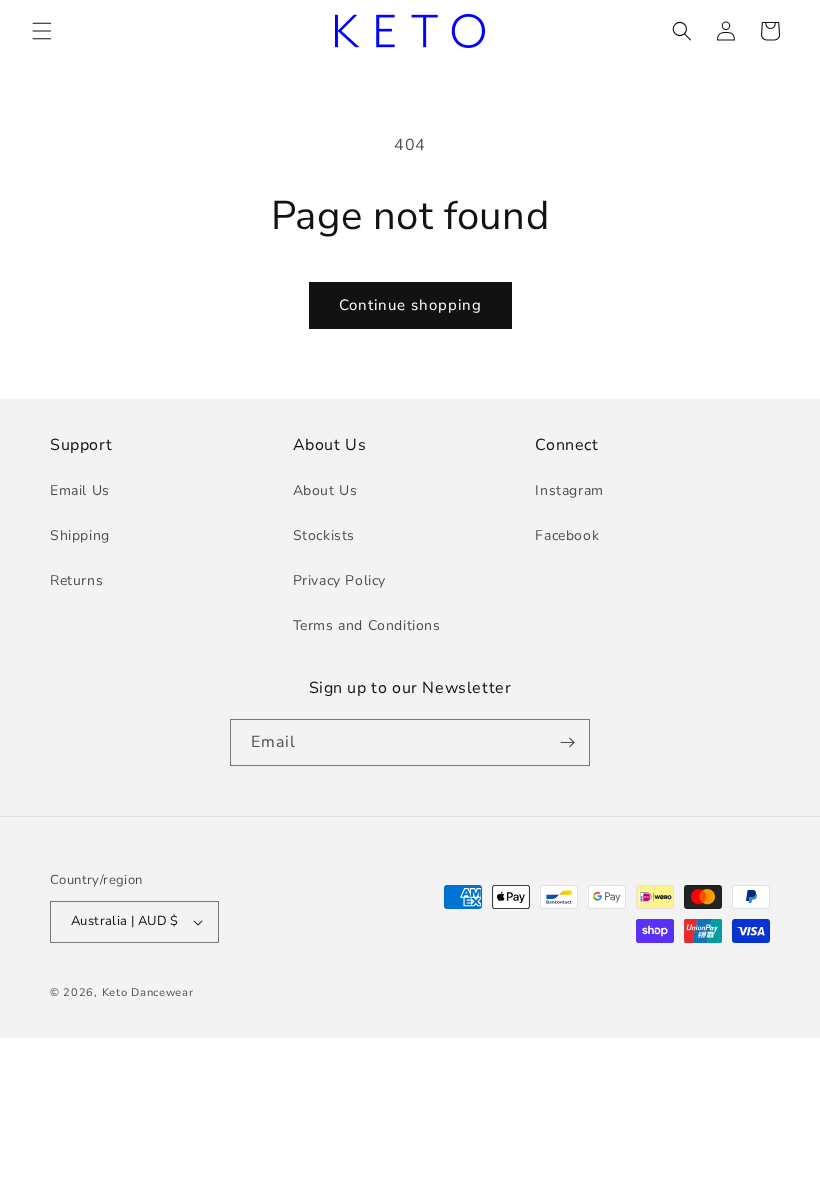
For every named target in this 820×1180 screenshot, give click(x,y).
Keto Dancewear (148, 992)
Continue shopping (410, 305)
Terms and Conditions (367, 625)
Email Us (80, 490)
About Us (325, 490)
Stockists (324, 535)
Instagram (569, 490)
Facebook (567, 535)
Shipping (80, 535)
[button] (42, 31)
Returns (76, 580)
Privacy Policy (339, 580)
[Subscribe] (567, 742)
